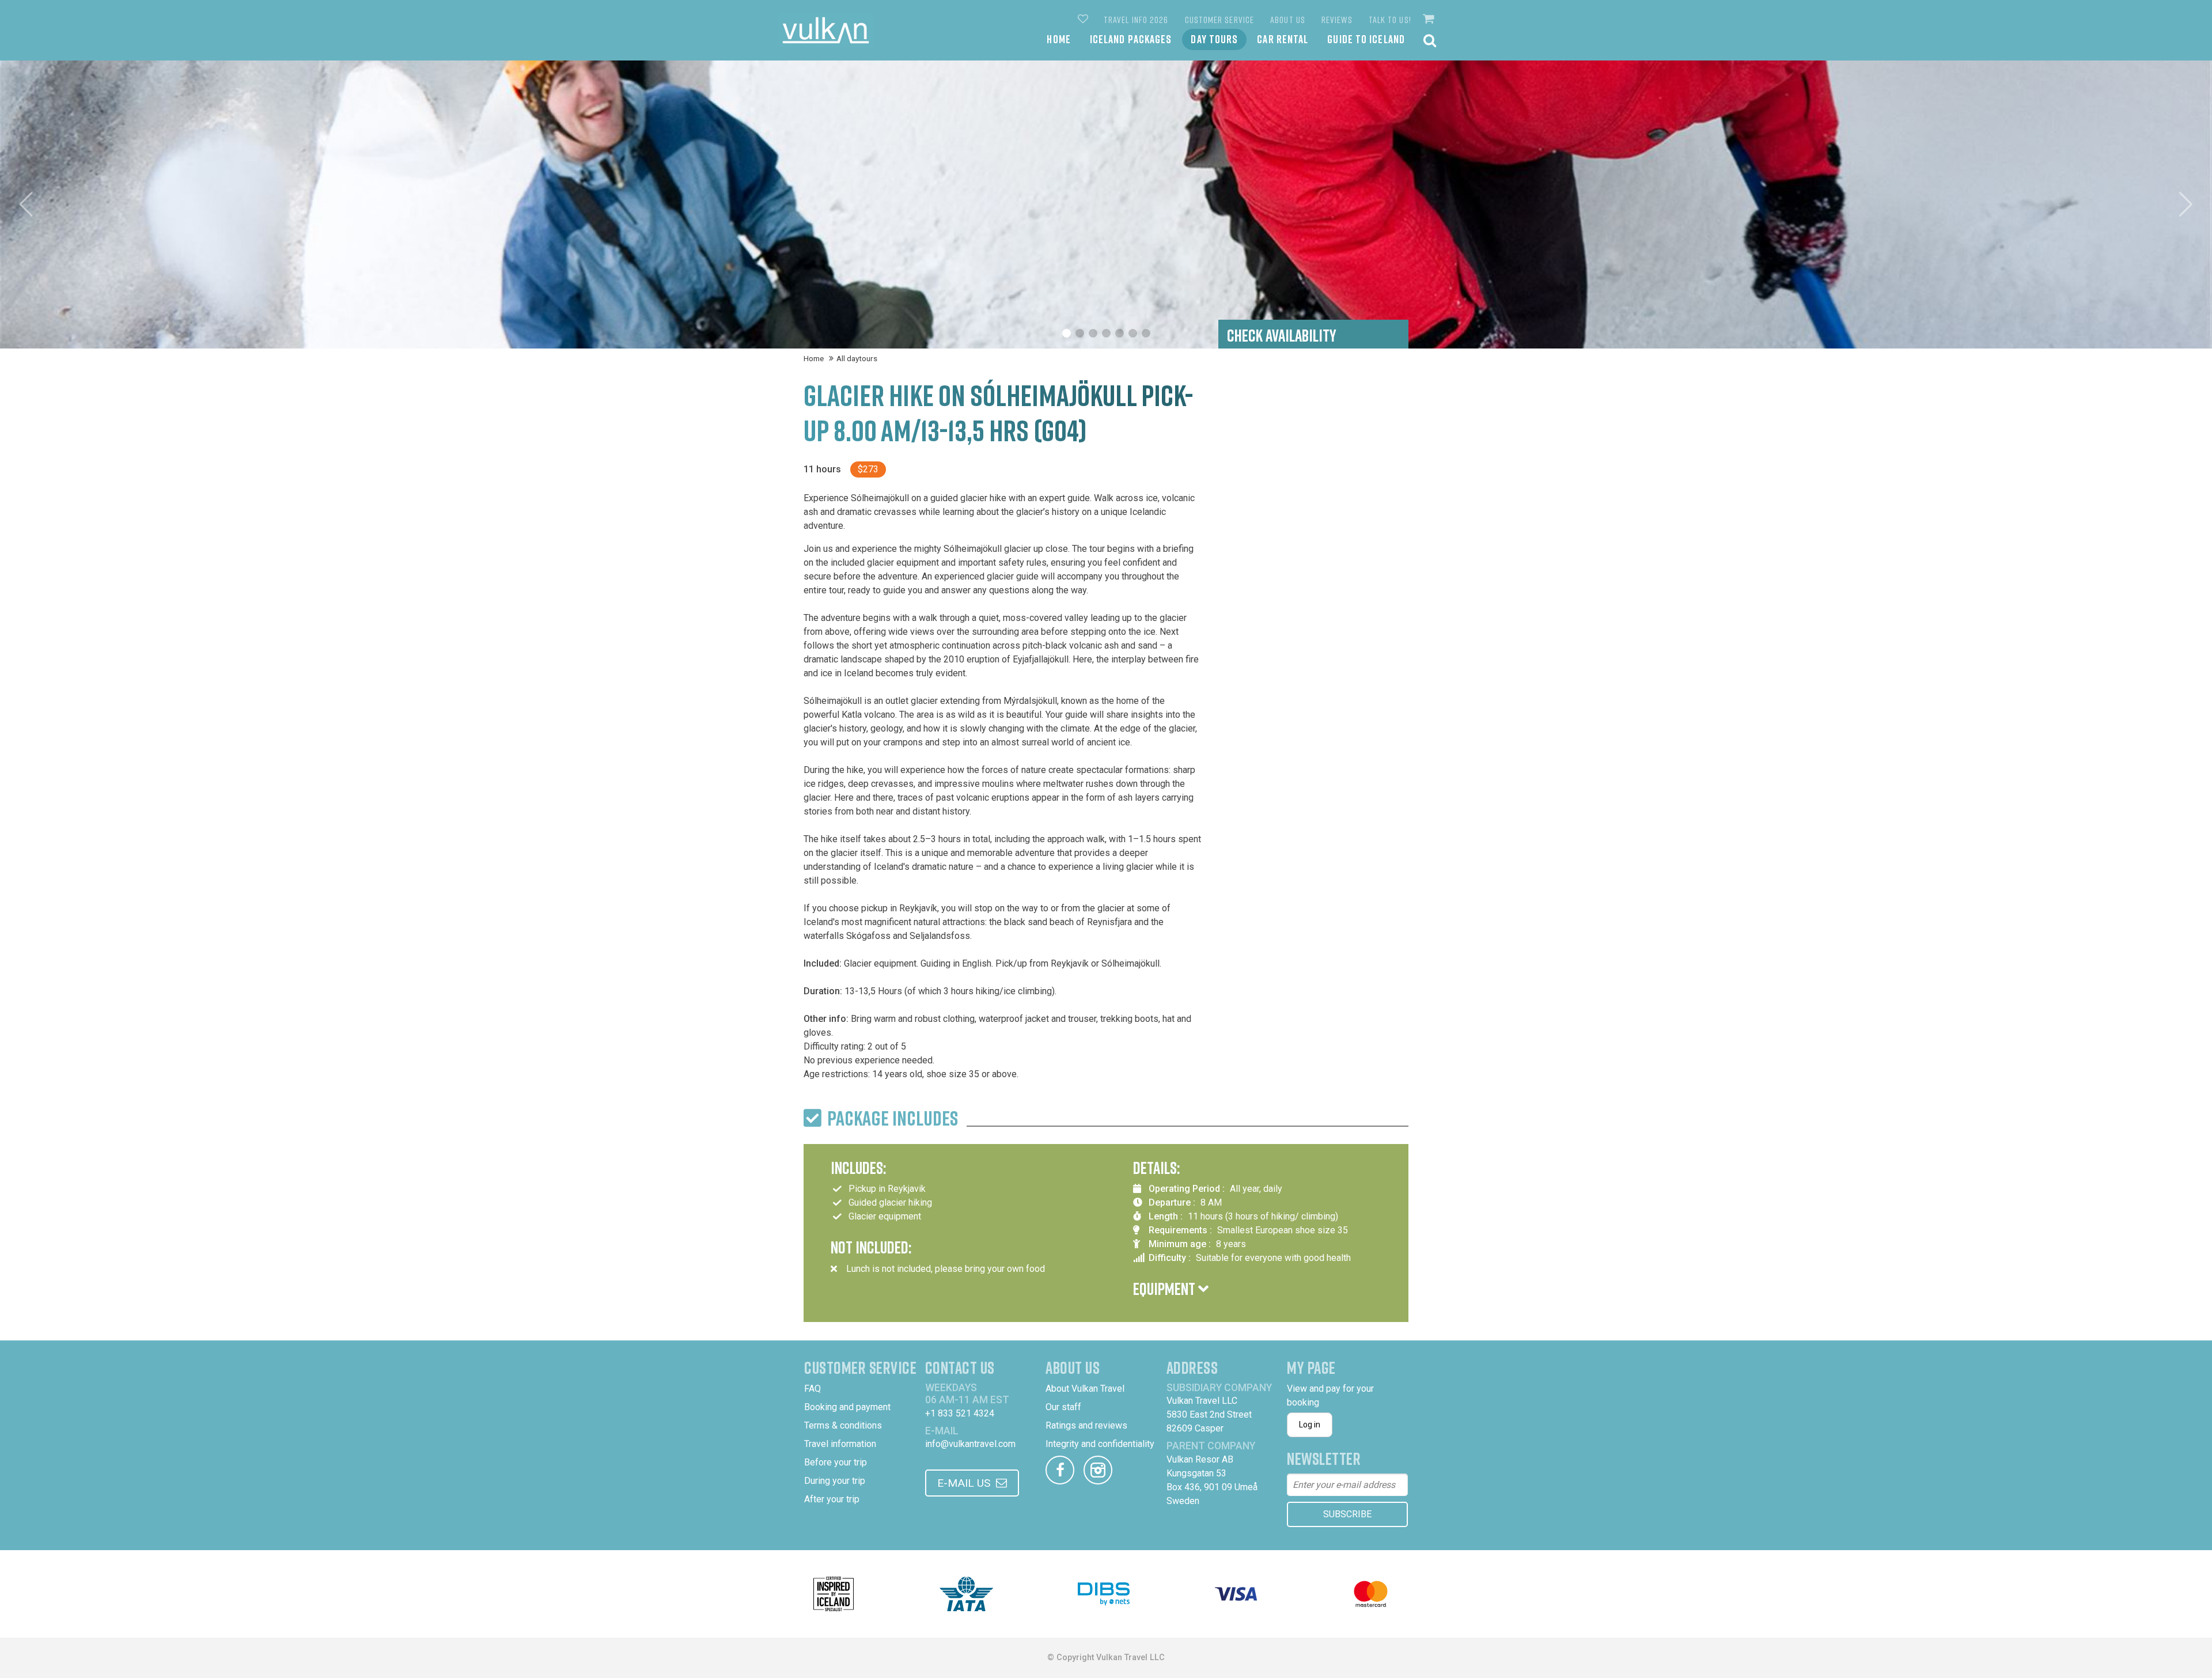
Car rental (1283, 39)
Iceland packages (1131, 39)
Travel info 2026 (1136, 20)
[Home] (826, 30)
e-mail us (964, 1483)
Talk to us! (1390, 20)
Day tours (1214, 39)
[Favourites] (1084, 20)
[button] (1430, 19)
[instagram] (1098, 1470)
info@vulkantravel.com (970, 1444)
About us (1288, 20)
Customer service (1220, 20)
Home (1058, 39)
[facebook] (1060, 1470)
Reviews (1337, 20)
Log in (1310, 1425)
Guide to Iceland (1366, 39)
